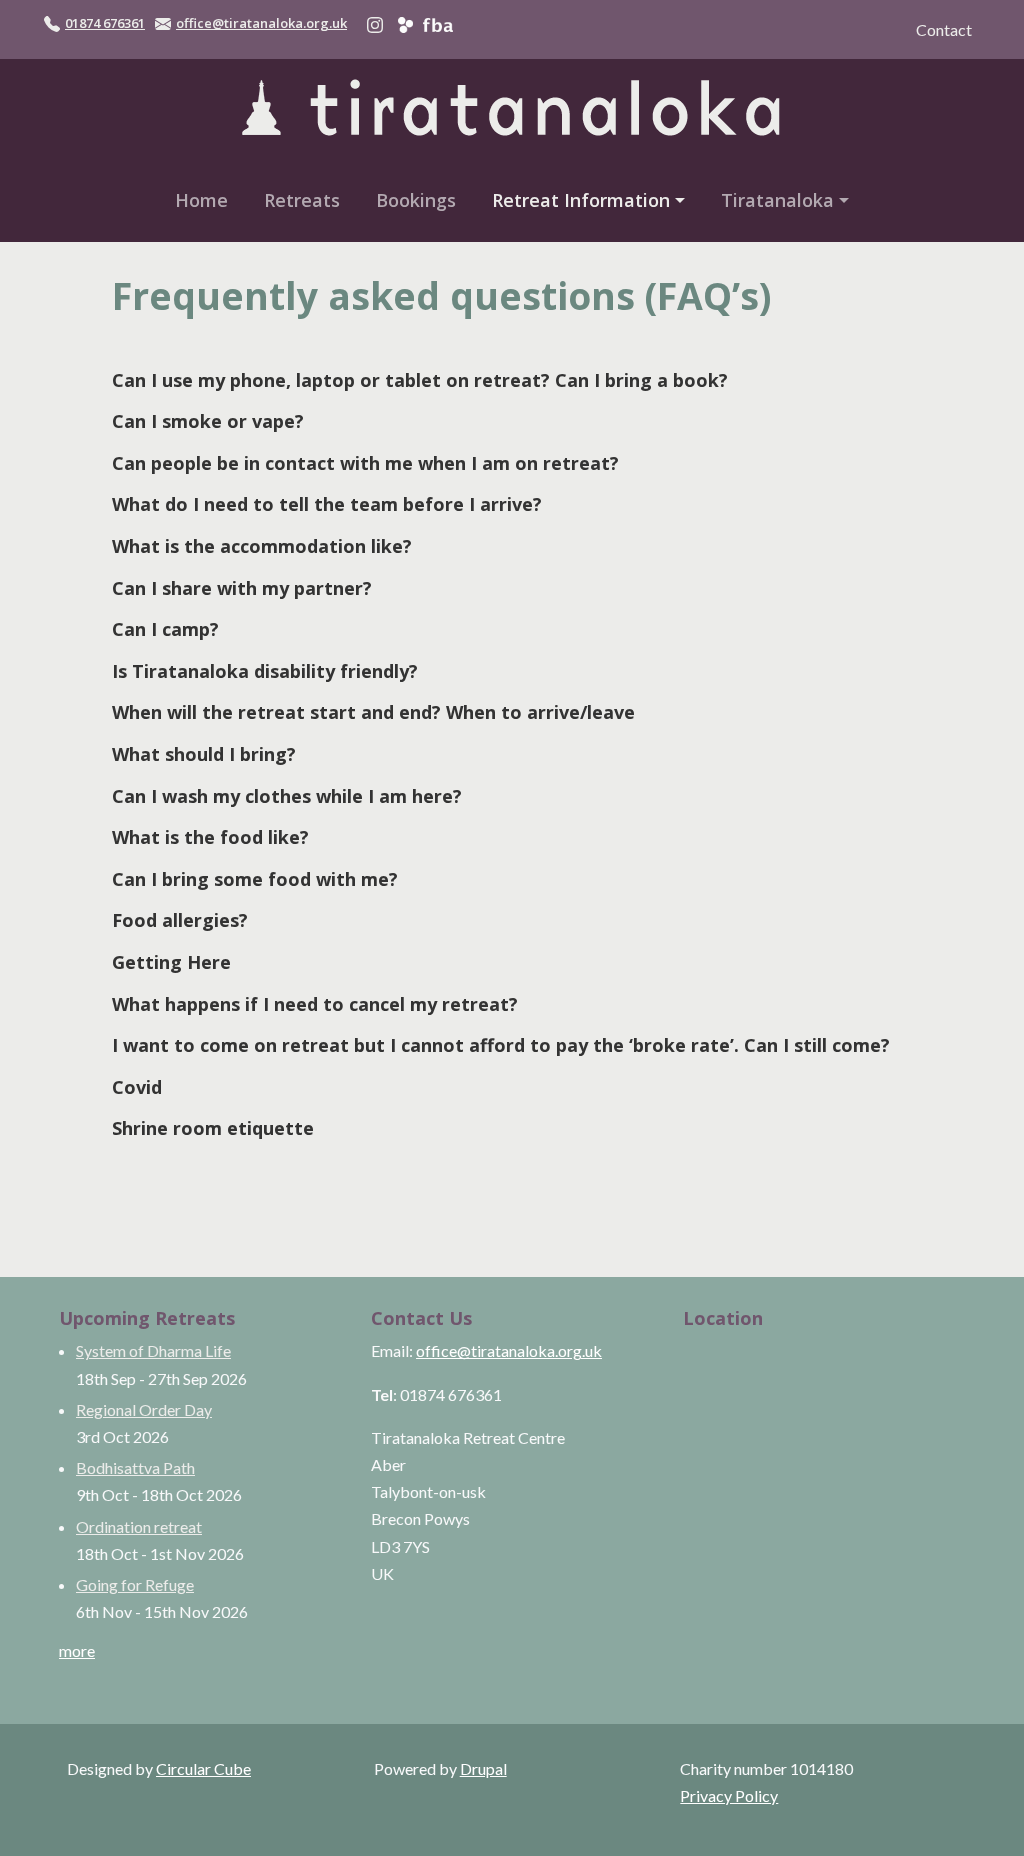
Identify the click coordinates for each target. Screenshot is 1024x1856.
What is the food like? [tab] (210, 837)
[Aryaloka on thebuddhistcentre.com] (405, 23)
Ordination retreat (139, 1526)
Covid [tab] (137, 1087)
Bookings (416, 200)
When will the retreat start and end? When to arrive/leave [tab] (373, 712)
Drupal (483, 1768)
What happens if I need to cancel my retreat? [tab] (315, 1004)
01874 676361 (105, 23)
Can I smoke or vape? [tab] (208, 421)
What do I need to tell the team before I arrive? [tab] (327, 504)
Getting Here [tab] (171, 962)
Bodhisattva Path (135, 1467)
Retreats (302, 200)
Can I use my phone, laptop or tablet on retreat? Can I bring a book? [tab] (420, 380)
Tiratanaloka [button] (777, 200)
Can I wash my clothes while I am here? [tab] (287, 796)
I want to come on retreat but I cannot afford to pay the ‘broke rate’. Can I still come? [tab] (501, 1045)
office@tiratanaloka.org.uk (261, 23)
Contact (944, 29)
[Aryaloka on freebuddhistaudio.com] (437, 23)
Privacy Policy (729, 1795)
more (77, 1650)
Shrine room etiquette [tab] (213, 1128)
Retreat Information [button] (581, 200)
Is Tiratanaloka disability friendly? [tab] (265, 671)
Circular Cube (203, 1768)
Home (201, 200)
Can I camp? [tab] (165, 629)
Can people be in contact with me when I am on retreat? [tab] (365, 463)
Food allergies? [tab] (180, 920)
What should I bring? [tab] (204, 754)
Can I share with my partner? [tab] (242, 588)
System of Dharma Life (153, 1350)
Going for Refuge (135, 1584)
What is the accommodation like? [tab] (262, 546)
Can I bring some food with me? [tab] (255, 879)
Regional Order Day (144, 1409)
